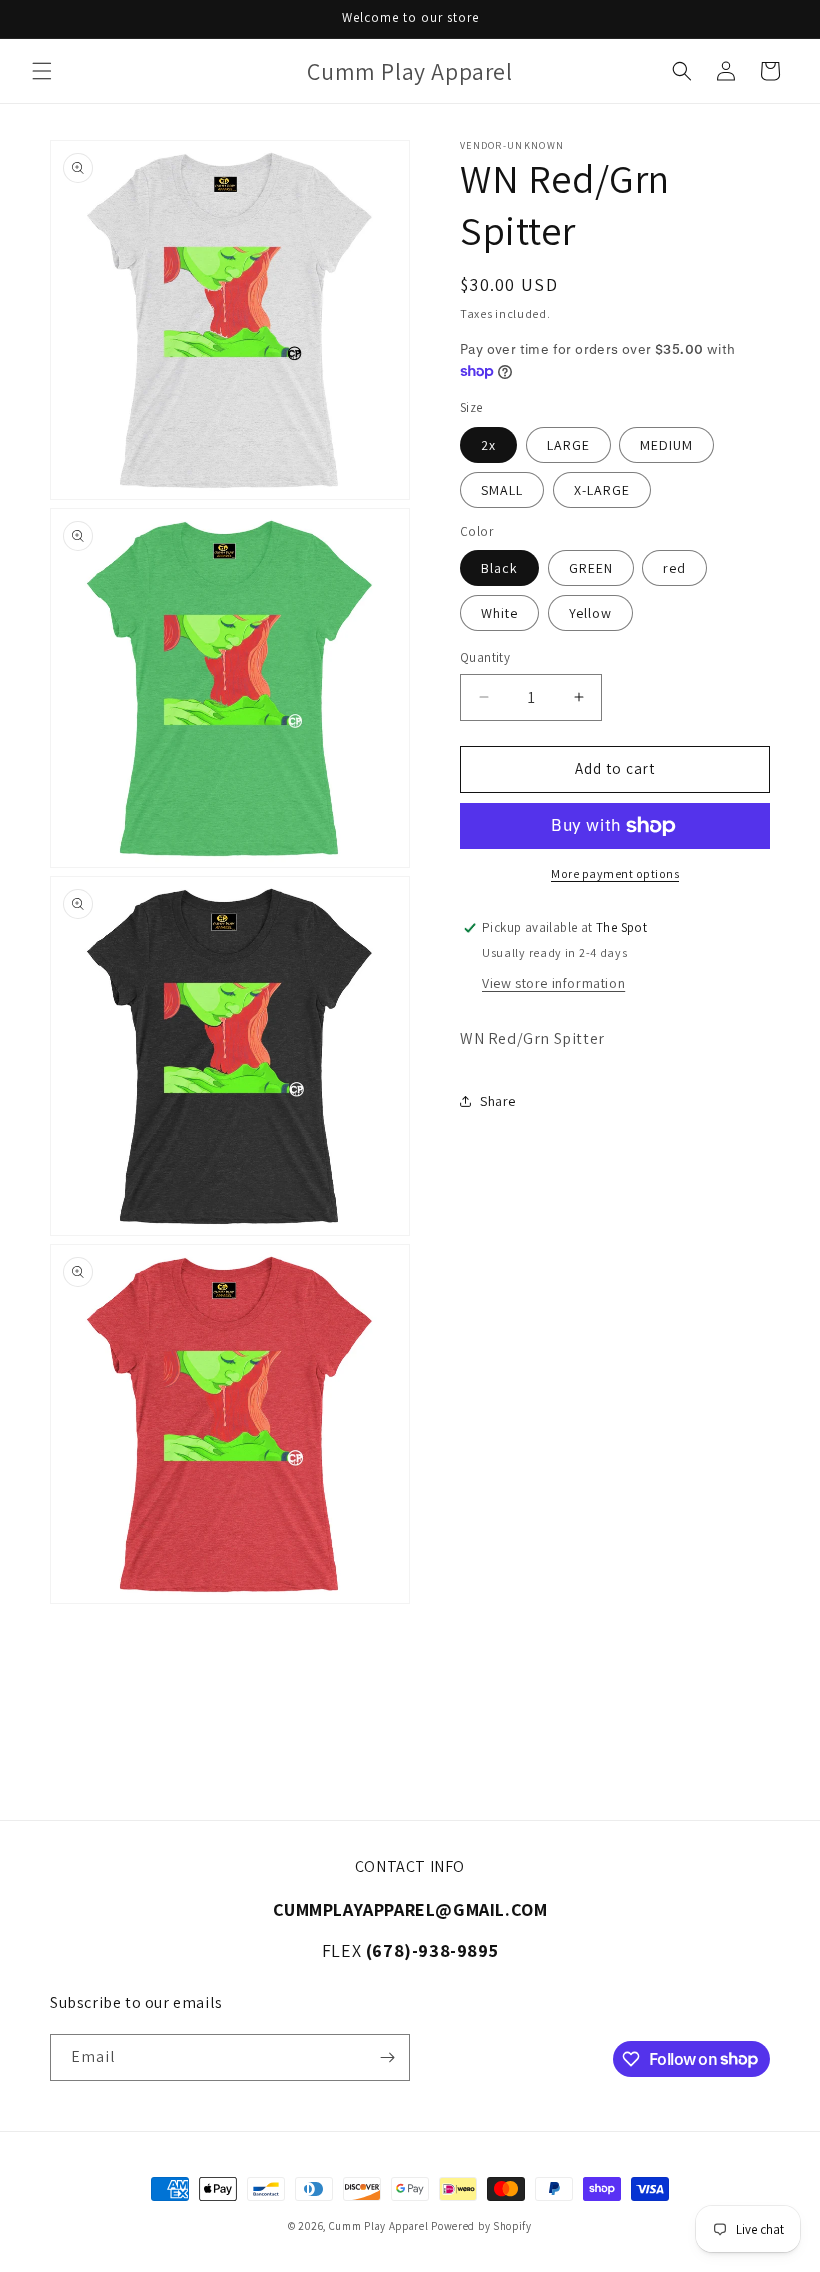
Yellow (590, 613)
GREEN (591, 568)
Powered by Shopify (481, 2226)
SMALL (502, 490)
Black (499, 568)
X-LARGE (602, 490)
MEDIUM (666, 445)
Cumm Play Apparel (379, 2226)
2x (488, 445)
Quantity (485, 657)
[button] (42, 71)
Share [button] (498, 1101)
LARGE (568, 445)
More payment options (615, 873)
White (499, 613)
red (674, 568)
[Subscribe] (387, 2057)
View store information (553, 983)
